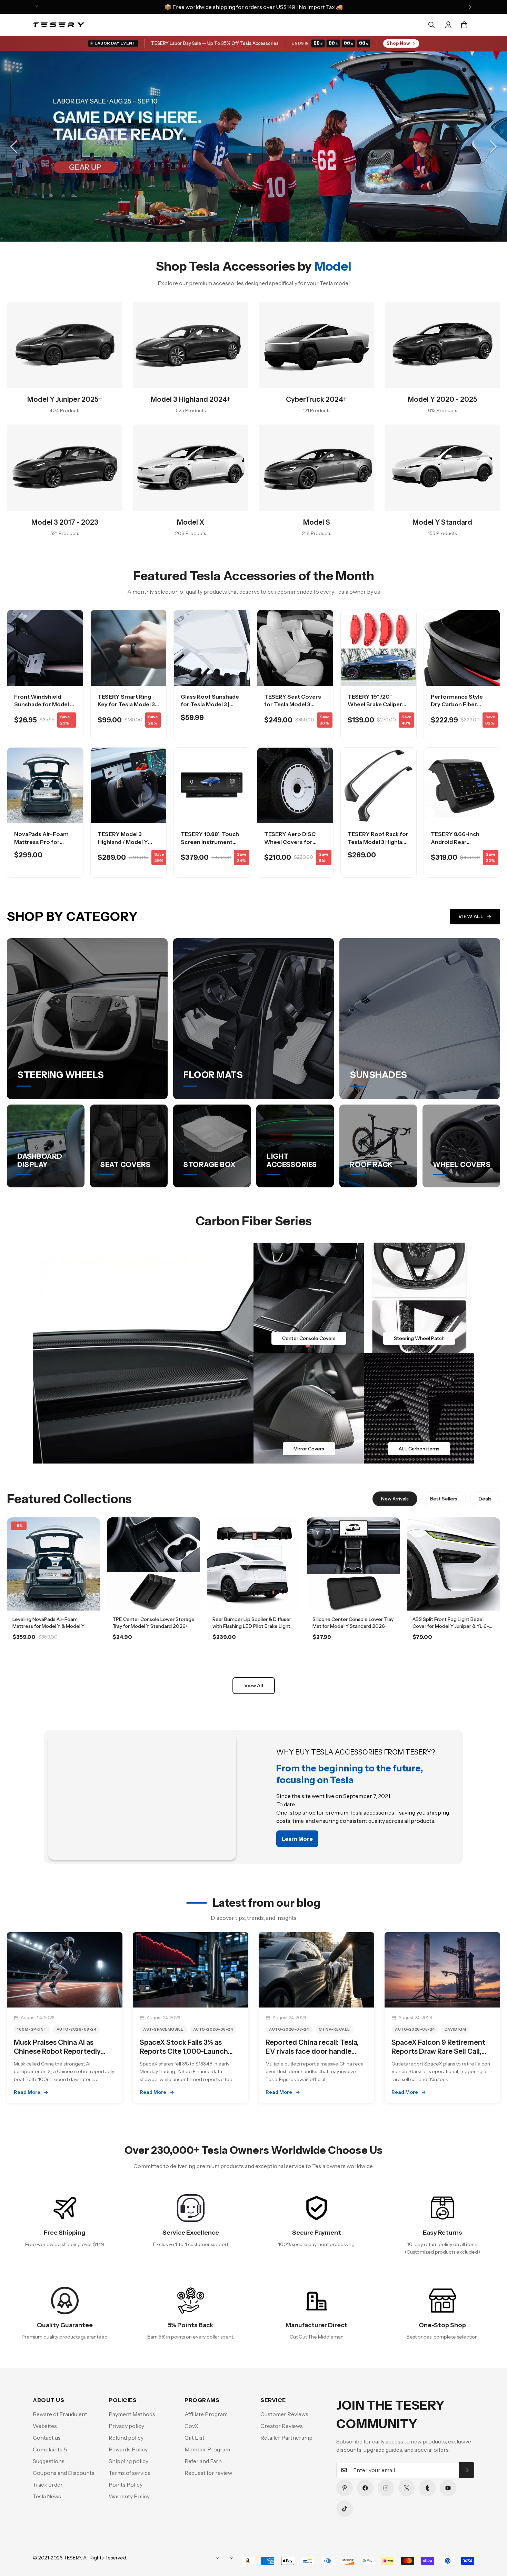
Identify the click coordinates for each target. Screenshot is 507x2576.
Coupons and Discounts (64, 2473)
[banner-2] (419, 1298)
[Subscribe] (467, 2470)
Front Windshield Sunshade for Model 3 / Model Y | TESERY (44, 704)
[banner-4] (419, 1408)
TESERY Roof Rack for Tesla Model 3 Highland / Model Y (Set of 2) (378, 842)
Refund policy (126, 2438)
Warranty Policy (129, 2496)
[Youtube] (448, 2488)
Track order (48, 2485)
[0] (464, 25)
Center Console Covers (309, 1338)
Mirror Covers (309, 1449)
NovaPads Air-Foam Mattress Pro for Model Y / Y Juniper (41, 842)
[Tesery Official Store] (59, 25)
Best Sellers (444, 1499)
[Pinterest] (345, 2488)
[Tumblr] (427, 2488)
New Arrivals (395, 1499)
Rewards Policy (128, 2449)
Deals (485, 1499)
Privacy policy (126, 2426)
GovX (191, 2426)
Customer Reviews (284, 2414)
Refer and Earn (203, 2461)
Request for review (208, 2473)
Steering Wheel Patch (419, 1338)
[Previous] (37, 7)
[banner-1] (309, 1298)
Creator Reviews (282, 2426)
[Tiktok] (345, 2509)
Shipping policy (128, 2461)
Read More (27, 2092)
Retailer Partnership (286, 2438)
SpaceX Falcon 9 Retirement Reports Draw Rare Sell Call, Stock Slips (438, 2051)
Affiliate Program (206, 2414)
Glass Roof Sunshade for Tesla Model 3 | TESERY (210, 704)
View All (471, 916)
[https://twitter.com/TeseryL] (407, 2488)
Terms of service (130, 2473)
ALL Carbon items (419, 1449)
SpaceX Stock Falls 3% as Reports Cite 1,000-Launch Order (184, 2051)
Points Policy (126, 2485)
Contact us (47, 2438)
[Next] (470, 7)
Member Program (207, 2449)
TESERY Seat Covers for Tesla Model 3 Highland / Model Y (293, 704)
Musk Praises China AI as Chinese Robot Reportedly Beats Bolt (57, 2051)
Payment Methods (132, 2414)
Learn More (54, 1656)
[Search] (431, 25)
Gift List (195, 2438)
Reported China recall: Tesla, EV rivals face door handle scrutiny (312, 2051)
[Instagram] (386, 2488)
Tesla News (47, 2496)
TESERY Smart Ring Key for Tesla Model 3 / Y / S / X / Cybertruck (128, 704)
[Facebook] (365, 2488)
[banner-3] (309, 1408)
